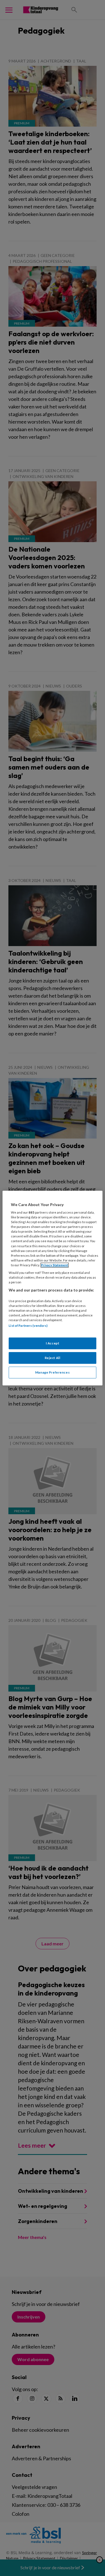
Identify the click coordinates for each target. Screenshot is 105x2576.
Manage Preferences (53, 1372)
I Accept (53, 1343)
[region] (52, 1288)
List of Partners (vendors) (28, 1326)
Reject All (53, 1358)
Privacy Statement (55, 1265)
